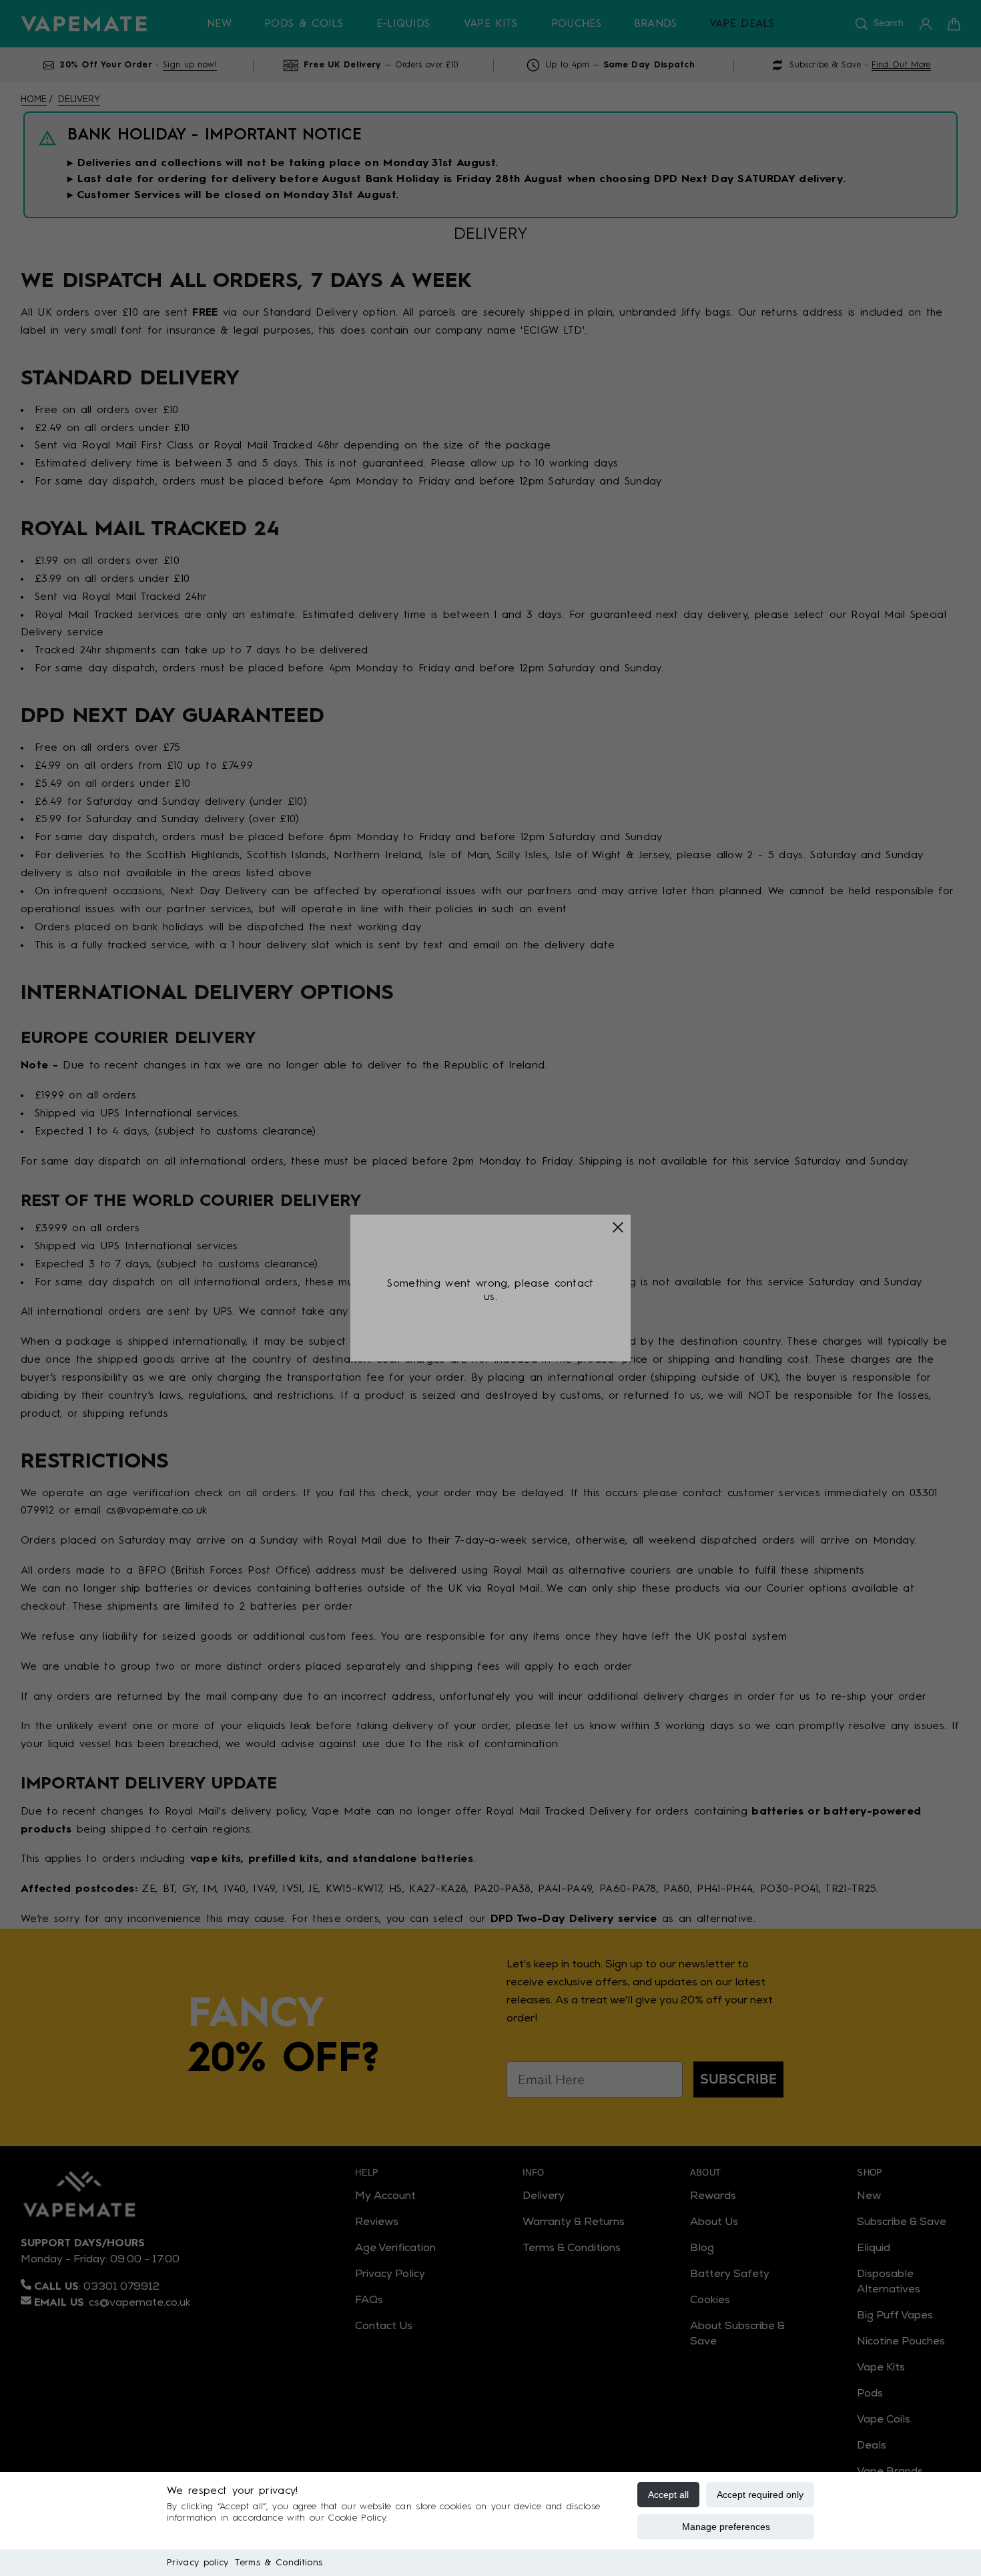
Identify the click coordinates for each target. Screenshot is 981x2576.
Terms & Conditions (279, 2563)
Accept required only (760, 2495)
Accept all (668, 2495)
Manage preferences (726, 2527)
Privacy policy (198, 2563)
